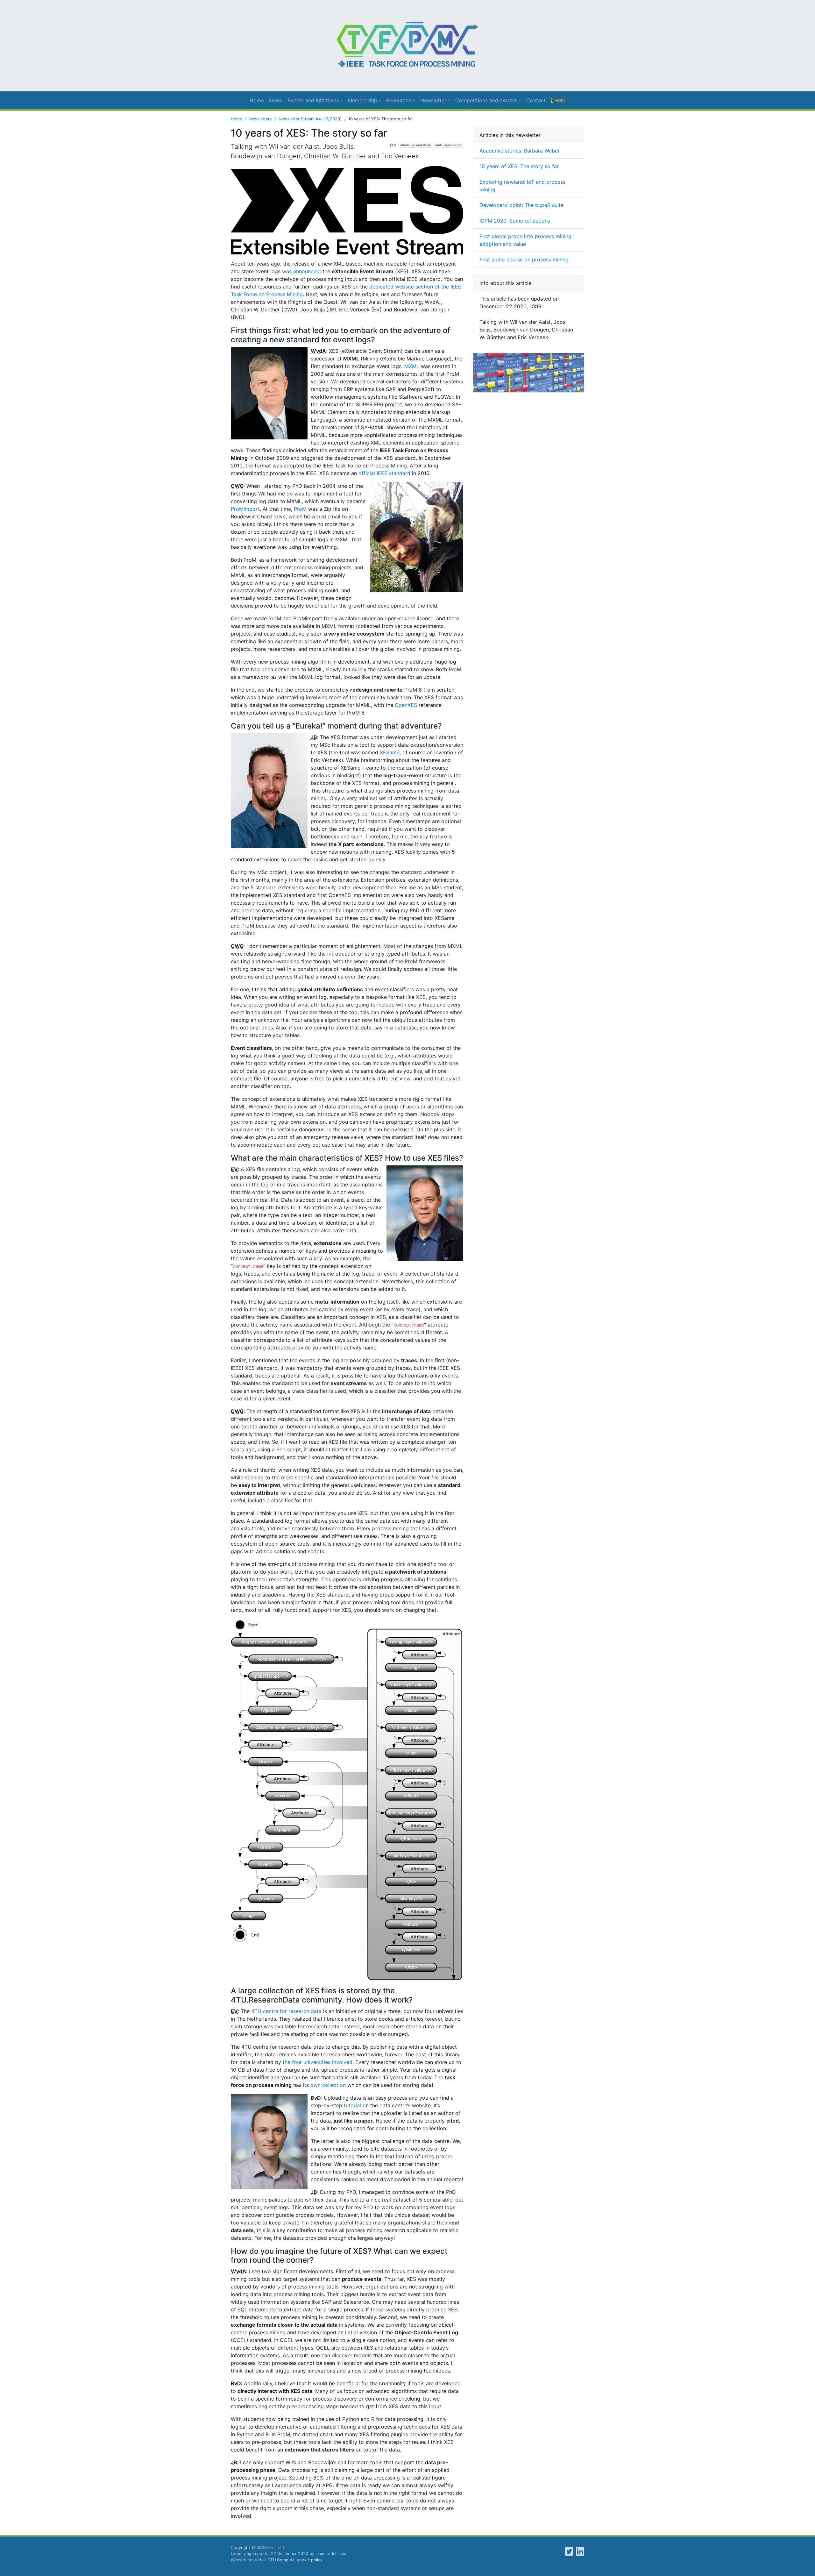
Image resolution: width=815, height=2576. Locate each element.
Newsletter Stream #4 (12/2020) (310, 119)
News (276, 100)
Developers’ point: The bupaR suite (521, 205)
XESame (390, 752)
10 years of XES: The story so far (519, 166)
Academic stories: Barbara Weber (520, 151)
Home (257, 100)
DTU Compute (281, 2560)
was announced (301, 271)
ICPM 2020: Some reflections (515, 221)
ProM (300, 509)
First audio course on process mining (524, 260)
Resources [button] (399, 100)
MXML (412, 366)
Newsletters (260, 119)
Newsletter (433, 100)
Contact (536, 100)
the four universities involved (318, 2062)
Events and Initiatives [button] (313, 100)
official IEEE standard (384, 473)
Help (559, 100)
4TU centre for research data (286, 2011)
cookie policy (310, 2560)
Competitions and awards (486, 100)
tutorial (352, 2105)
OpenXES (406, 705)
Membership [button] (362, 100)
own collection (328, 2085)
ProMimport (245, 509)
